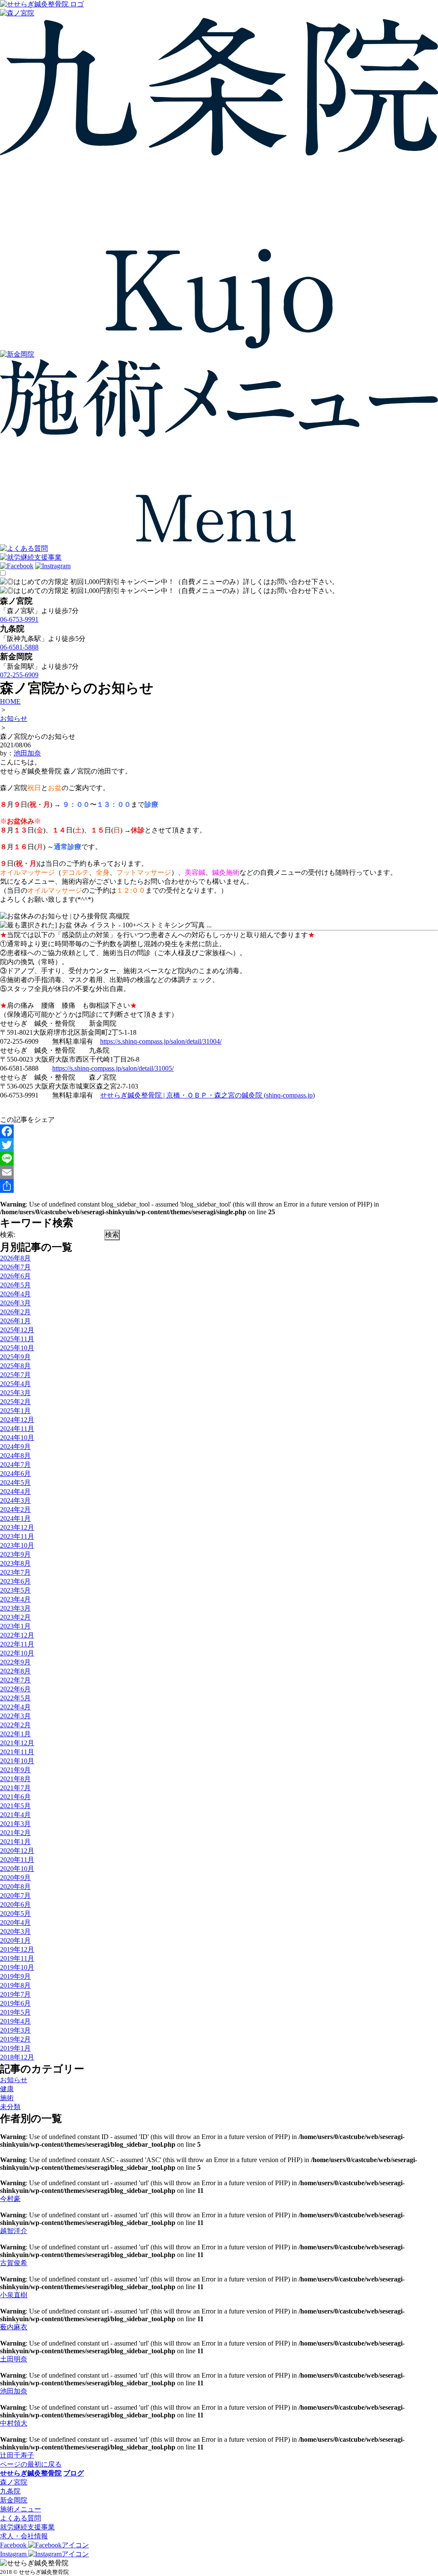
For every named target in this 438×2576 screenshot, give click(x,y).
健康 (7, 2089)
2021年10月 (17, 1761)
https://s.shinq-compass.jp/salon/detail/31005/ (113, 1068)
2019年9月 (15, 1976)
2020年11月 (17, 1860)
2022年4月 (15, 1707)
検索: (8, 1235)
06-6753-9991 (19, 619)
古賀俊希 (14, 2263)
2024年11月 (17, 1429)
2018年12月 (17, 2057)
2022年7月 (15, 1680)
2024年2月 (15, 1509)
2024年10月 (17, 1438)
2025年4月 (15, 1384)
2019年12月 (17, 1949)
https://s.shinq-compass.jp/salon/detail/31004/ (161, 1041)
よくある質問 (21, 2518)
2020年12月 (17, 1851)
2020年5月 (15, 1914)
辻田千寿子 (17, 2455)
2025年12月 (17, 1330)
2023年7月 (15, 1572)
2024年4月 (15, 1492)
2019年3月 (15, 2030)
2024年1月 (15, 1518)
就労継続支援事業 (27, 2527)
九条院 (10, 2491)
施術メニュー (21, 2509)
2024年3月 (15, 1500)
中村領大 (14, 2423)
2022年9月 (15, 1662)
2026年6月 (15, 1276)
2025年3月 (15, 1393)
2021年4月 (15, 1815)
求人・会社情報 (24, 2536)
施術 (7, 2098)
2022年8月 (15, 1671)
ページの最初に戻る (31, 2464)
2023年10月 (17, 1545)
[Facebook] (219, 1131)
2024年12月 (17, 1420)
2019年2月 (15, 2039)
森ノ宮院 (14, 2482)
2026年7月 (15, 1267)
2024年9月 (15, 1447)
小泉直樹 (14, 2295)
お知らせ (14, 2080)
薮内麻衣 (14, 2327)
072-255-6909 (19, 675)
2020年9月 (15, 1878)
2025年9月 (15, 1357)
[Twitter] (219, 1145)
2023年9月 (15, 1554)
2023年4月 (15, 1599)
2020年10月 (17, 1869)
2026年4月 (15, 1294)
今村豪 (10, 2199)
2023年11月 (17, 1536)
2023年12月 (17, 1527)
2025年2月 (15, 1402)
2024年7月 (15, 1465)
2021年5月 (15, 1806)
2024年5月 (15, 1483)
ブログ (74, 2473)
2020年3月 (15, 1931)
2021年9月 (15, 1770)
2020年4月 (15, 1922)
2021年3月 (15, 1824)
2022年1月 (15, 1734)
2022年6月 (15, 1689)
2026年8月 (15, 1258)
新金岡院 (14, 2500)
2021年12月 (17, 1743)
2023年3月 (15, 1608)
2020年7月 (15, 1896)
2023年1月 (15, 1626)
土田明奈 (14, 2359)
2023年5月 (15, 1590)
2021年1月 (15, 1842)
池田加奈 (27, 753)
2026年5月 (15, 1285)
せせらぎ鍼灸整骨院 (31, 2473)
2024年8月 (15, 1456)
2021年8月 (15, 1779)
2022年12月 (17, 1635)
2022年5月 (15, 1698)
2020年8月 (15, 1887)
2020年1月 (15, 1940)
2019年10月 (17, 1967)
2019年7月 (15, 1994)
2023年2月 (15, 1617)
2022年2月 (15, 1725)
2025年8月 (15, 1366)
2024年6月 (15, 1474)
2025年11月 (17, 1339)
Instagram (14, 2554)
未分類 (10, 2107)
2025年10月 (17, 1348)
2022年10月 (17, 1653)
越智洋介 (14, 2231)
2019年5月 (15, 2012)
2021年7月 (15, 1788)
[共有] (219, 1186)
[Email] (219, 1172)
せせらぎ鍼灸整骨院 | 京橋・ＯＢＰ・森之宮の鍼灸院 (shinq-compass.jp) (207, 1095)
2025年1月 (15, 1411)
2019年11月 (17, 1958)
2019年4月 (15, 2021)
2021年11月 (17, 1752)
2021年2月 (15, 1833)
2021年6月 (15, 1797)
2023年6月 (15, 1581)
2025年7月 (15, 1375)
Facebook (14, 2545)
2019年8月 (15, 1985)
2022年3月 (15, 1716)
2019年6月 (15, 2003)
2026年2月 (15, 1312)
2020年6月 (15, 1905)
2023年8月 (15, 1563)
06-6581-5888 (19, 647)
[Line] (219, 1159)
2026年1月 (15, 1321)
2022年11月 (17, 1644)
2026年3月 (15, 1303)
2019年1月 (15, 2048)
